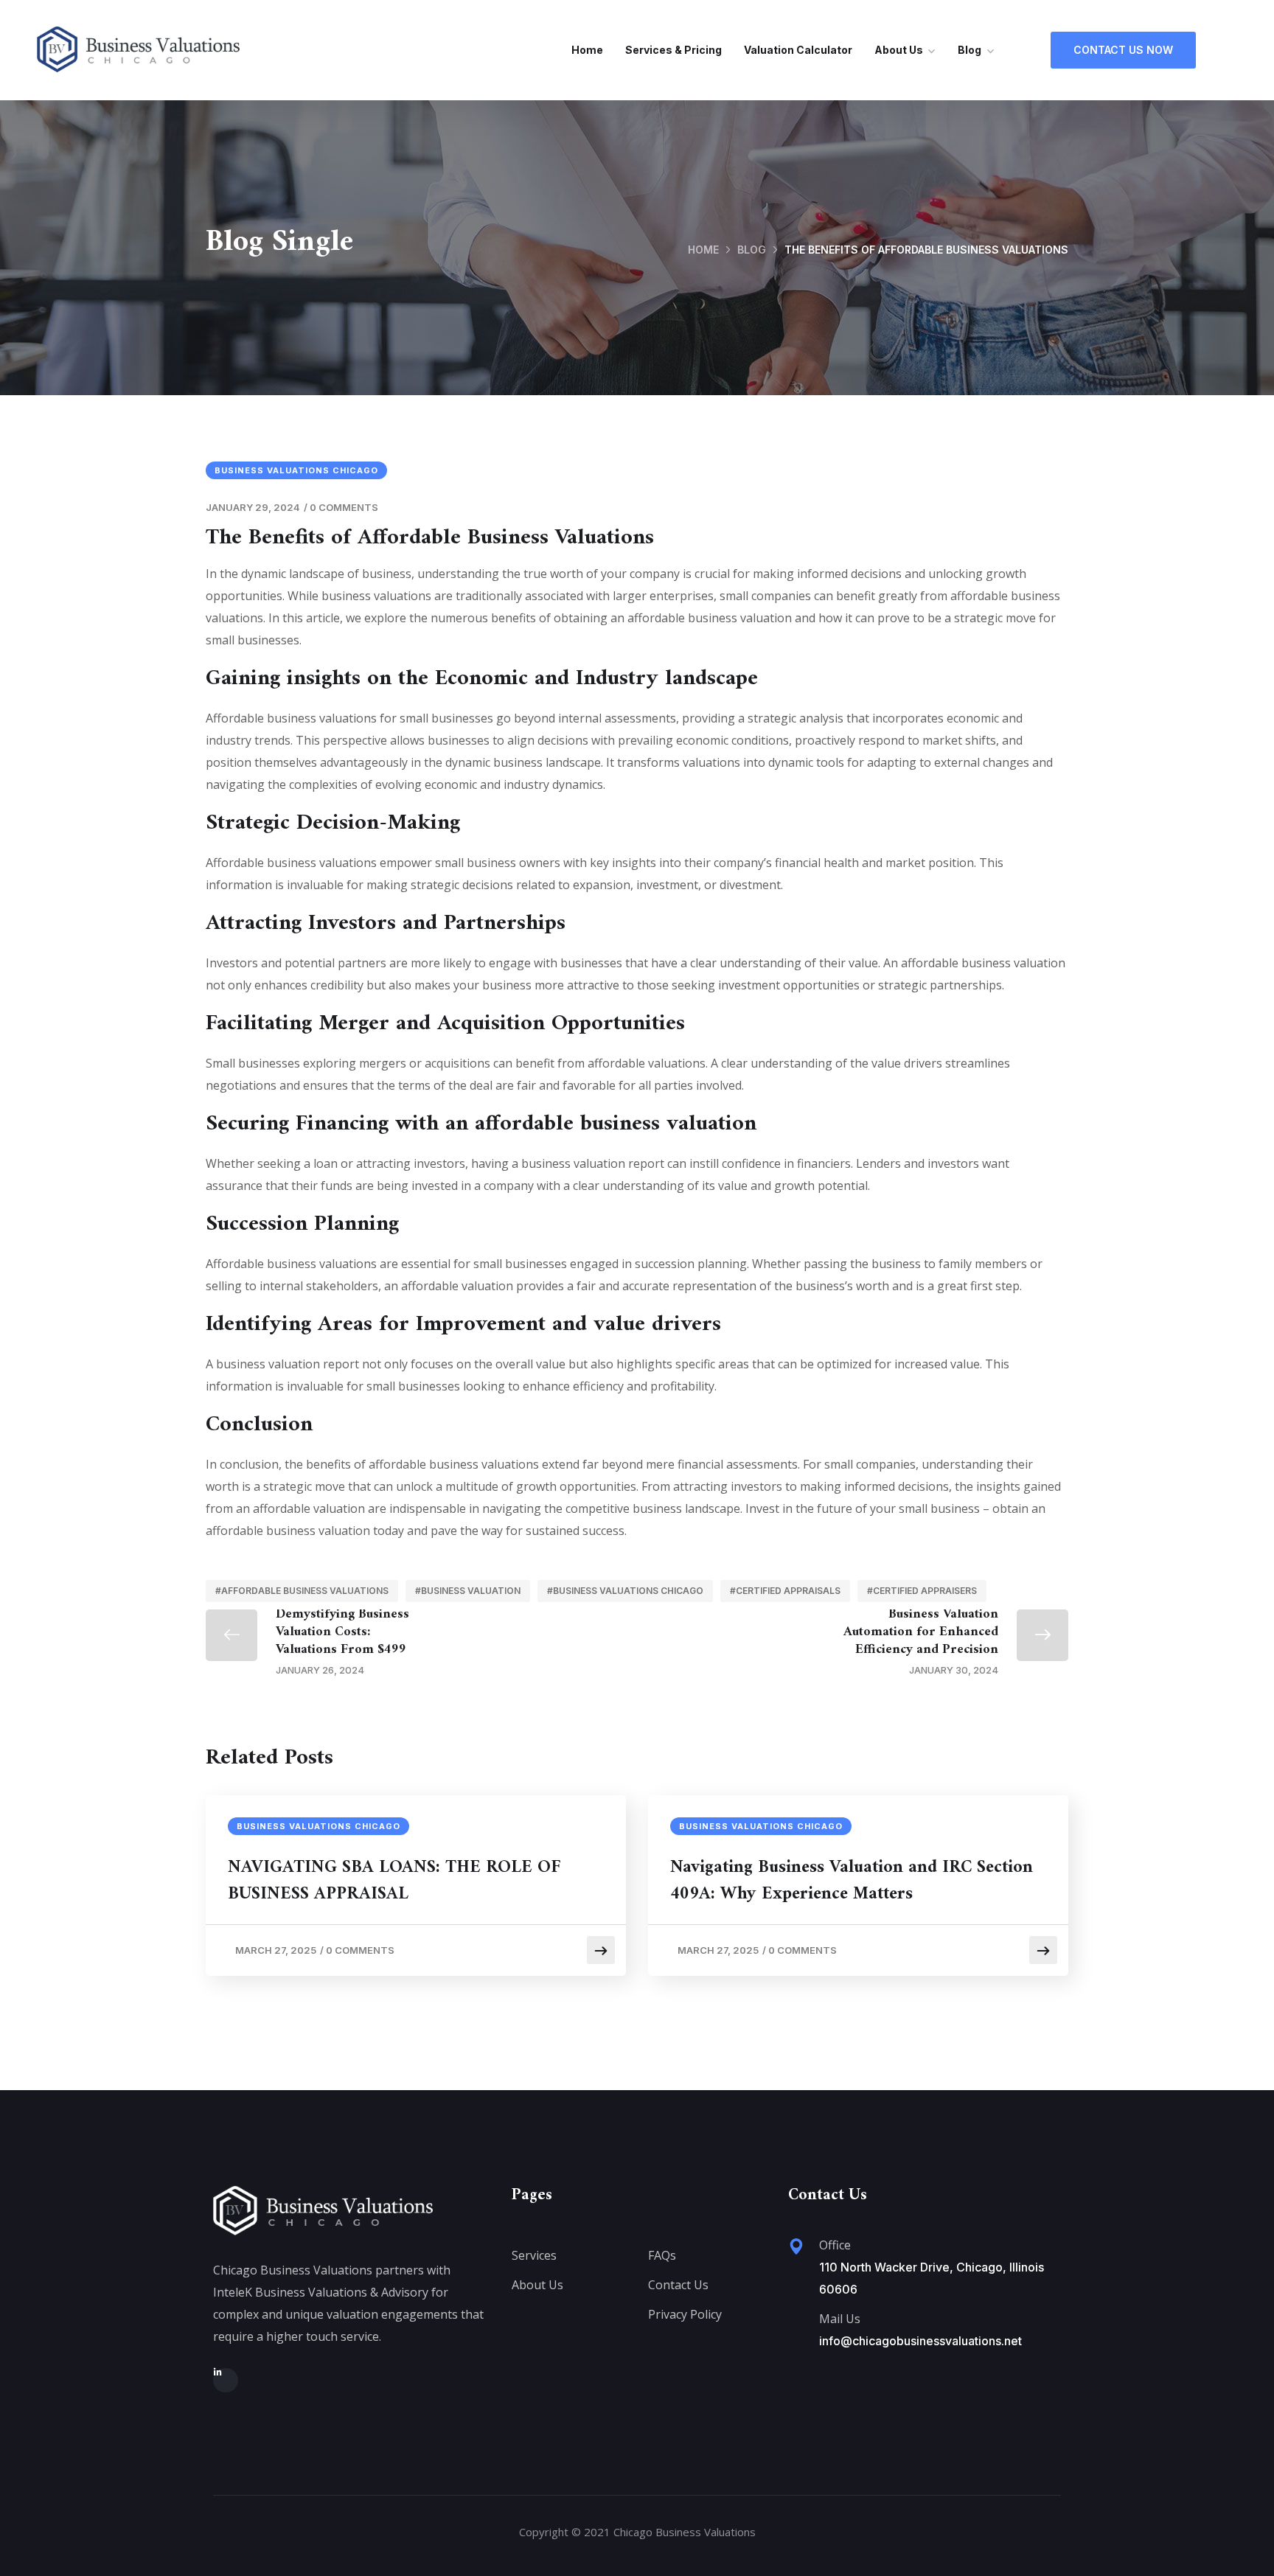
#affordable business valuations (302, 1591)
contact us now (1123, 50)
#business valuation (468, 1591)
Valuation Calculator (798, 50)
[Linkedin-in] (226, 2381)
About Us (899, 50)
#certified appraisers (922, 1591)
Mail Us (840, 2319)
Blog (970, 50)
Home (587, 50)
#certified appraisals (785, 1591)
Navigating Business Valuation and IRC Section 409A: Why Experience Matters (852, 1881)
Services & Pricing (673, 50)
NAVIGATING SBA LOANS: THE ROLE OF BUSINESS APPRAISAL (394, 1881)
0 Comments (344, 507)
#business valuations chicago (625, 1591)
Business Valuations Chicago (296, 470)
